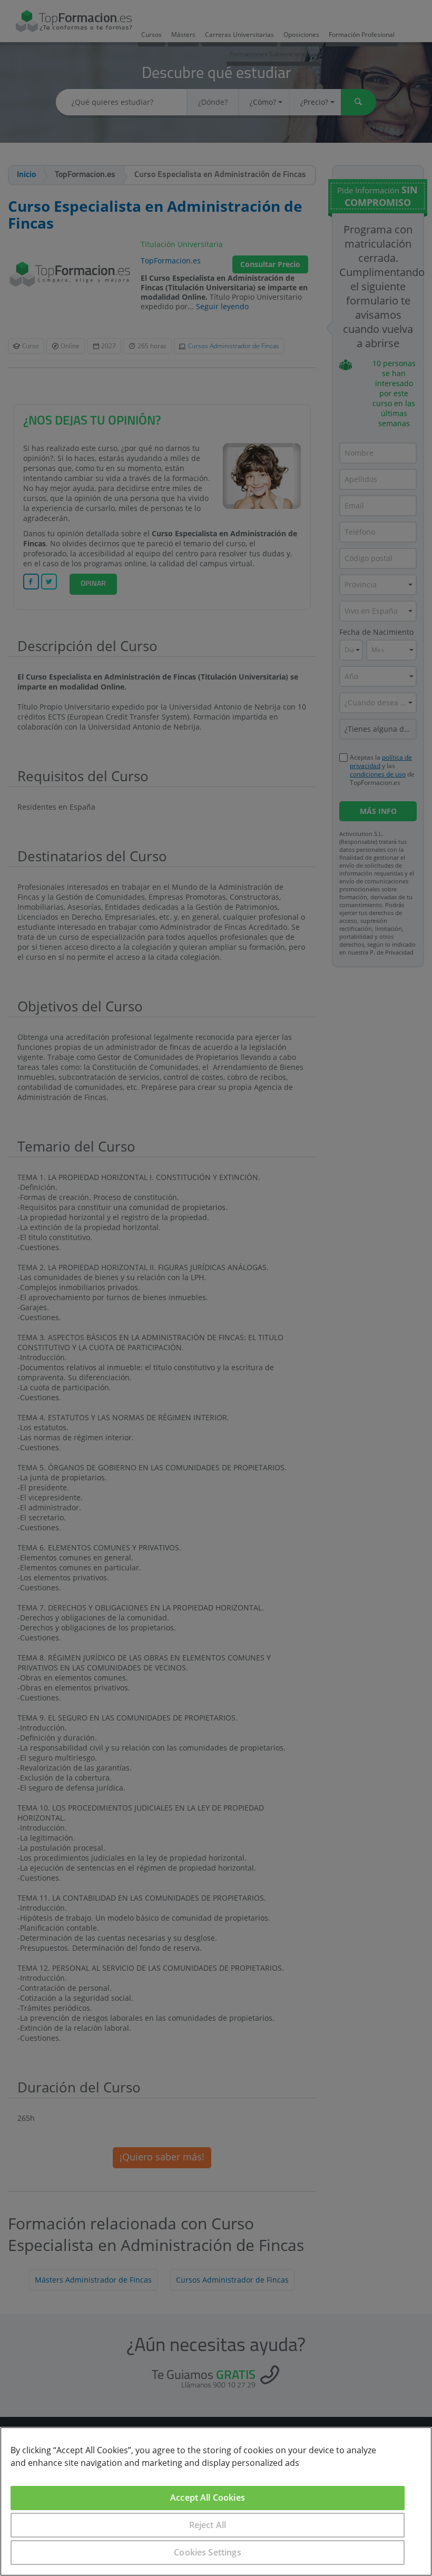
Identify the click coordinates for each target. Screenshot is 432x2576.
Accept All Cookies (208, 2498)
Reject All (208, 2525)
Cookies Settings (208, 2552)
